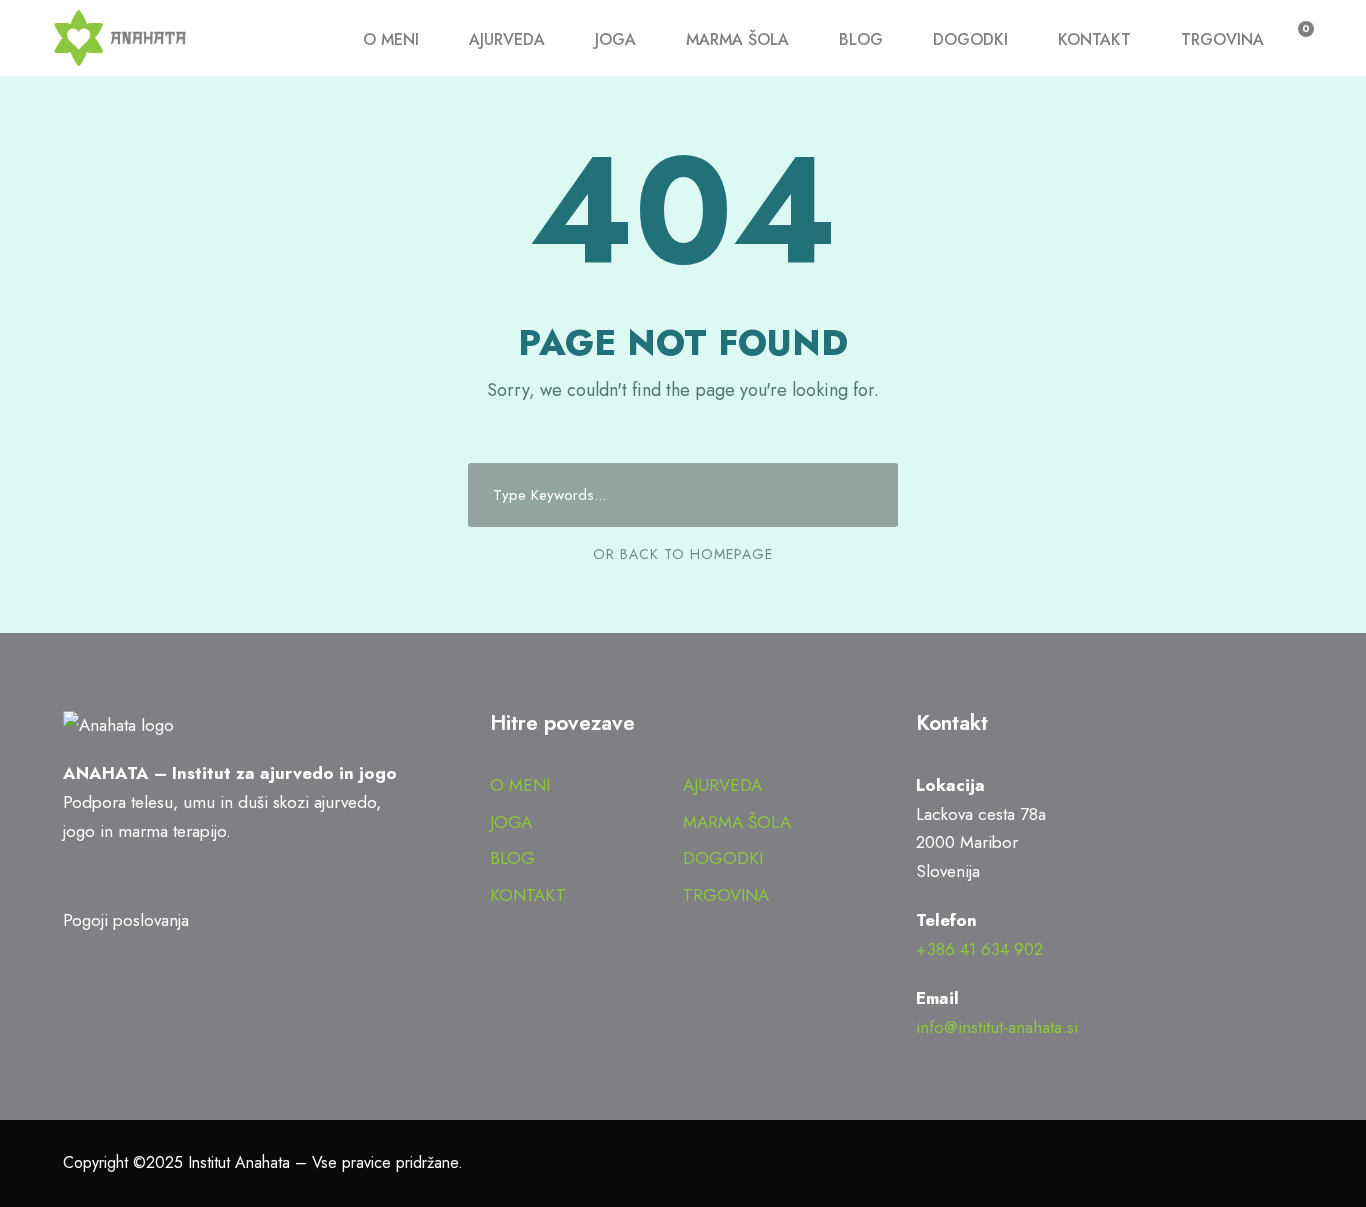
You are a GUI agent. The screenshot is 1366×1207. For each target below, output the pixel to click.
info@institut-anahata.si (997, 1027)
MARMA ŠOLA (737, 39)
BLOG (861, 39)
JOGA (615, 39)
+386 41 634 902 (979, 949)
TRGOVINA (1222, 39)
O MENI (391, 39)
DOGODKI (970, 39)
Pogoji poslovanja (126, 920)
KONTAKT (1094, 39)
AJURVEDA (507, 39)
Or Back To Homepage (683, 554)
